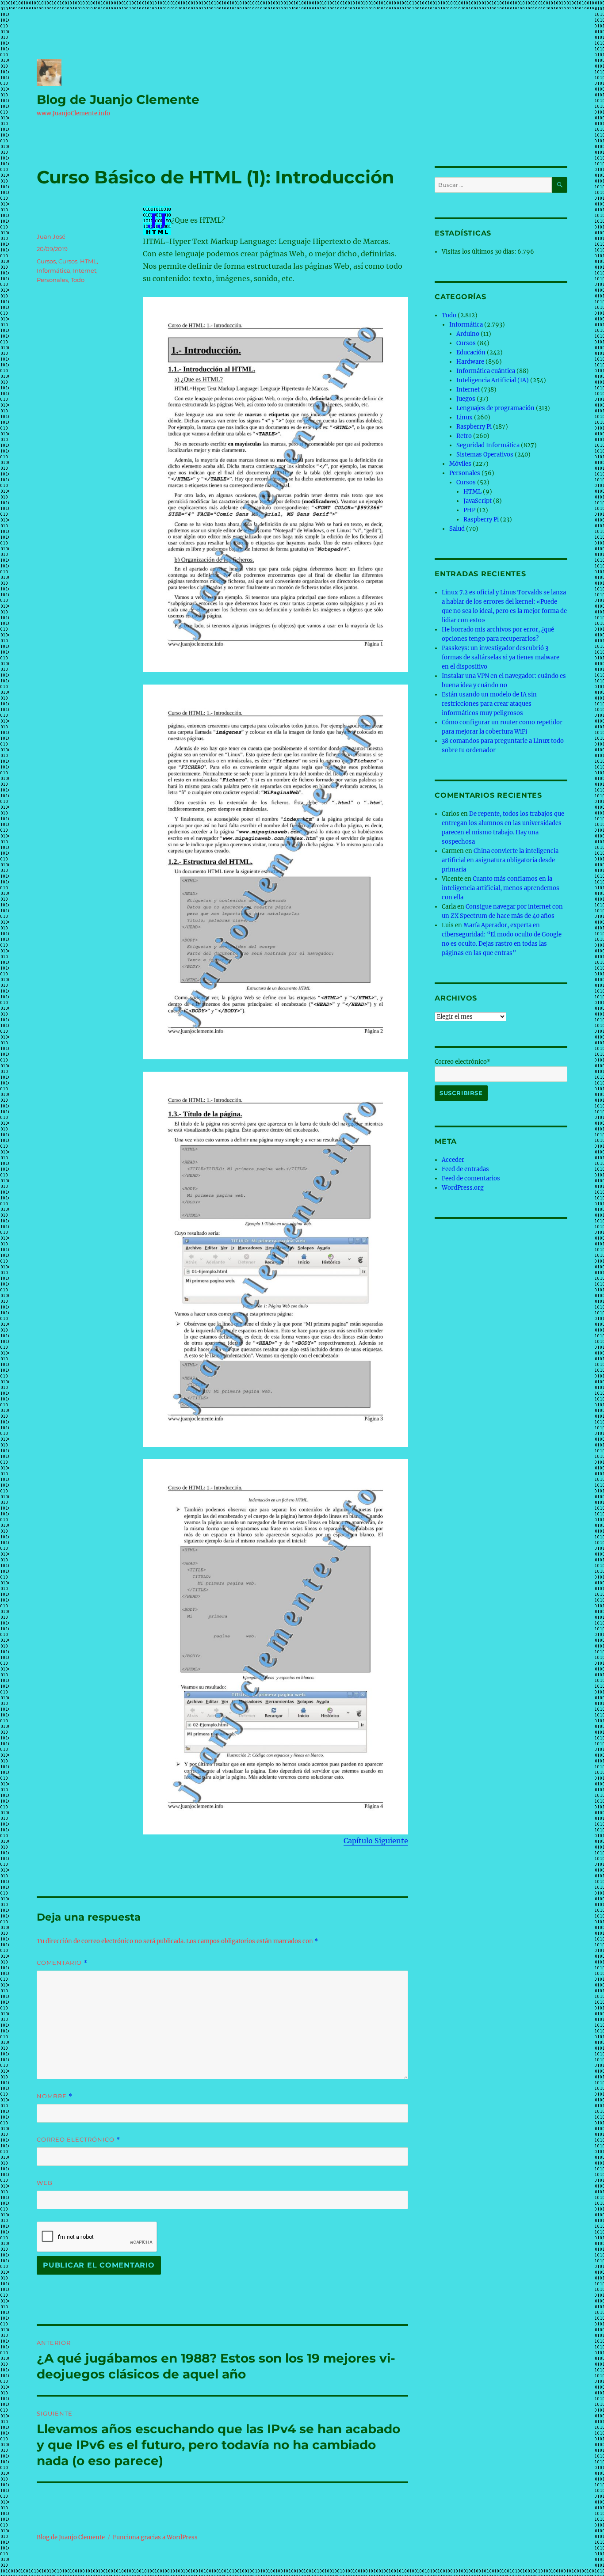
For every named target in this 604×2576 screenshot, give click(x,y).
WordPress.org (463, 1188)
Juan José (51, 236)
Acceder (453, 1160)
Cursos (46, 261)
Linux (464, 417)
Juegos (466, 399)
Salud (457, 529)
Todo (78, 280)
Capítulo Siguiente (376, 1841)
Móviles (460, 464)
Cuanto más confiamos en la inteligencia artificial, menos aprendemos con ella (501, 888)
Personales (52, 280)
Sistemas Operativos (485, 455)
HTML (88, 261)
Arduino (468, 334)
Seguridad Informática (488, 445)
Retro (464, 436)
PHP (469, 510)
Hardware (470, 362)
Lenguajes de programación (495, 408)
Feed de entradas (465, 1169)
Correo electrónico (78, 2140)
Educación (471, 352)
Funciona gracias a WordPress (155, 2537)
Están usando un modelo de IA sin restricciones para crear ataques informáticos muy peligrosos (489, 704)
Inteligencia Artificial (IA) (493, 380)
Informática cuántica (486, 371)
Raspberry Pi (474, 427)
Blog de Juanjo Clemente (118, 99)
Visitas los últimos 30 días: (480, 252)
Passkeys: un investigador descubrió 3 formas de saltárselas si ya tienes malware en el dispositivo (501, 657)
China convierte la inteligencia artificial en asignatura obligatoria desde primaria (500, 860)
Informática (54, 270)
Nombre (55, 2096)
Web (45, 2183)
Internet (85, 270)
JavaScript (478, 501)
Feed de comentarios (471, 1178)
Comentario (62, 1963)
